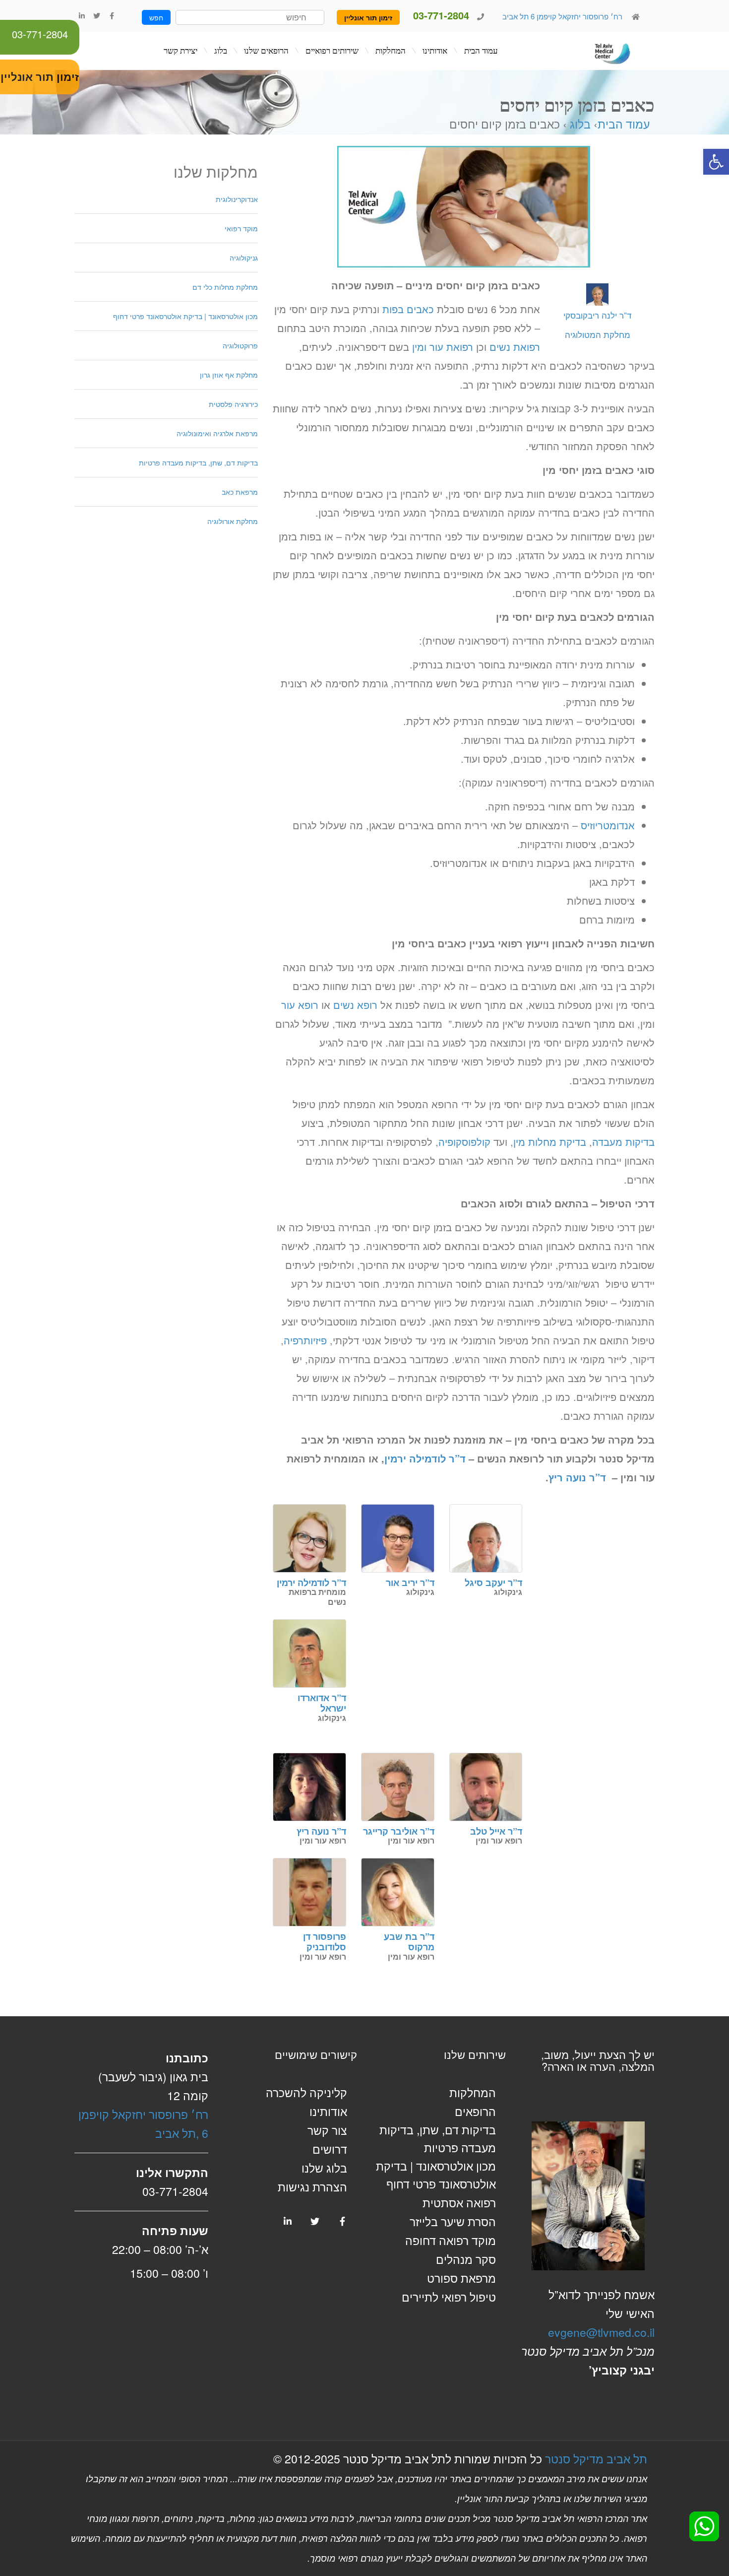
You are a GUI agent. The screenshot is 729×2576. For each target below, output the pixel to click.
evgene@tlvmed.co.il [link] (601, 2332)
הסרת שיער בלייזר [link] (453, 2221)
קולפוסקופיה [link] (464, 1142)
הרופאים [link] (475, 2111)
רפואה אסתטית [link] (459, 2203)
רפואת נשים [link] (515, 347)
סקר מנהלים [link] (466, 2259)
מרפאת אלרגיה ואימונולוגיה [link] (217, 433)
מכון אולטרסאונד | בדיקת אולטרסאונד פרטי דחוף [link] (185, 316)
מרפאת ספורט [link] (461, 2278)
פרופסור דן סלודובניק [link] (325, 1942)
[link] (716, 162)
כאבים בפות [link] (408, 309)
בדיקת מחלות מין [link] (550, 1142)
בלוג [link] (580, 124)
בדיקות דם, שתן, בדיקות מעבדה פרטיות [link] (198, 462)
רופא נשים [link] (355, 1005)
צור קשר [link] (327, 2130)
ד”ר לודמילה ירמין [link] (425, 1458)
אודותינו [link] (328, 2111)
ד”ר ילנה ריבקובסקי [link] (597, 325)
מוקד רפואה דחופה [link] (451, 2240)
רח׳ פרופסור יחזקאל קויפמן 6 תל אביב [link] (561, 16)
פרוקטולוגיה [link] (240, 345)
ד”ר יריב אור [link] (410, 1583)
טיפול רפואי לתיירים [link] (449, 2297)
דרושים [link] (330, 2149)
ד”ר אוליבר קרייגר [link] (399, 1831)
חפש (156, 17)
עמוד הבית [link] (624, 124)
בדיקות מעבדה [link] (623, 1142)
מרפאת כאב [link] (240, 492)
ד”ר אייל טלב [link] (496, 1831)
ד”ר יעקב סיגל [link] (493, 1583)
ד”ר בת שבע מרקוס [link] (409, 1942)
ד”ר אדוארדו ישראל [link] (322, 1703)
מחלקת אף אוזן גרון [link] (229, 375)
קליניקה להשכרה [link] (306, 2092)
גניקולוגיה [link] (244, 258)
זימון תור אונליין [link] (368, 17)
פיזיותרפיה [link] (305, 1340)
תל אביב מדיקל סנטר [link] (596, 2459)
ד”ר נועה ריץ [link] (577, 1477)
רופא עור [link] (300, 1005)
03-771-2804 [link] (40, 34)
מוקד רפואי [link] (241, 228)
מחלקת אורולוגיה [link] (233, 521)
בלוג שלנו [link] (324, 2168)
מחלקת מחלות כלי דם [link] (225, 287)
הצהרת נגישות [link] (312, 2187)
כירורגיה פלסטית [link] (233, 404)
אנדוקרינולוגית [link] (237, 199)
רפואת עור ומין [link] (443, 347)
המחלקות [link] (473, 2092)
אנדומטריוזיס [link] (608, 825)
